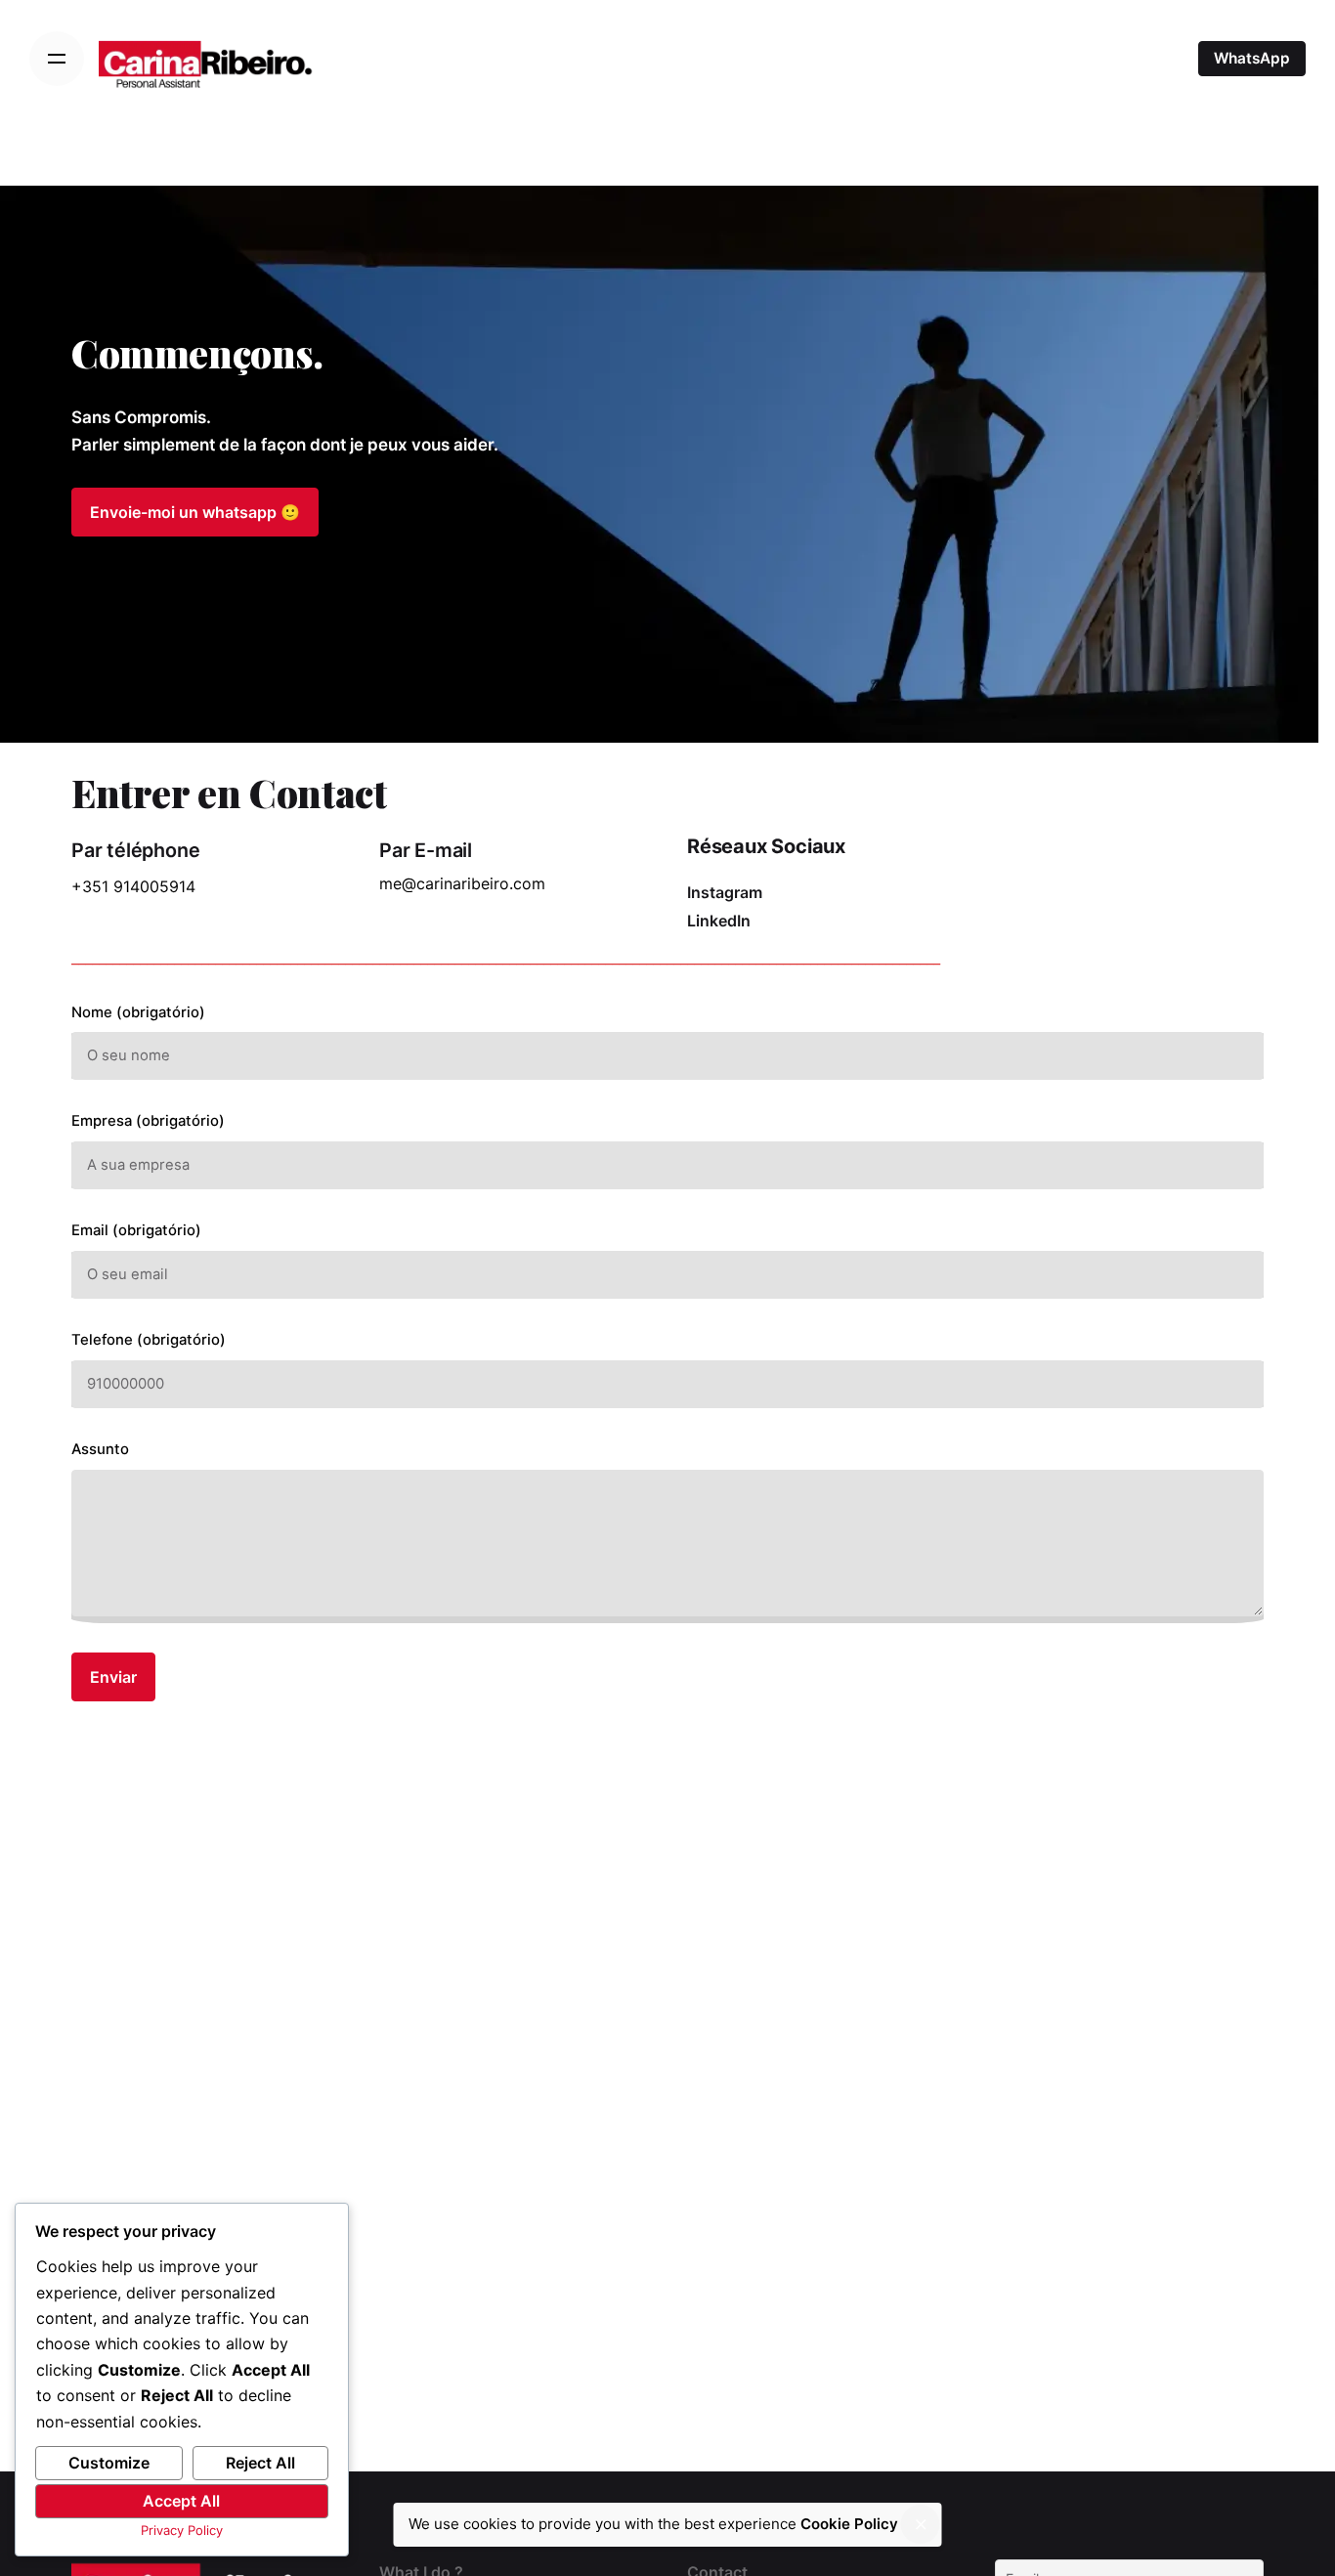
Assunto (100, 1449)
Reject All (260, 2463)
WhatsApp (1252, 58)
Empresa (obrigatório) (148, 1121)
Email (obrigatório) (136, 1230)
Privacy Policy (182, 2530)
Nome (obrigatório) (138, 1012)
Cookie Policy (849, 2524)
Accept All (181, 2501)
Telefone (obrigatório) (149, 1340)
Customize (109, 2463)
